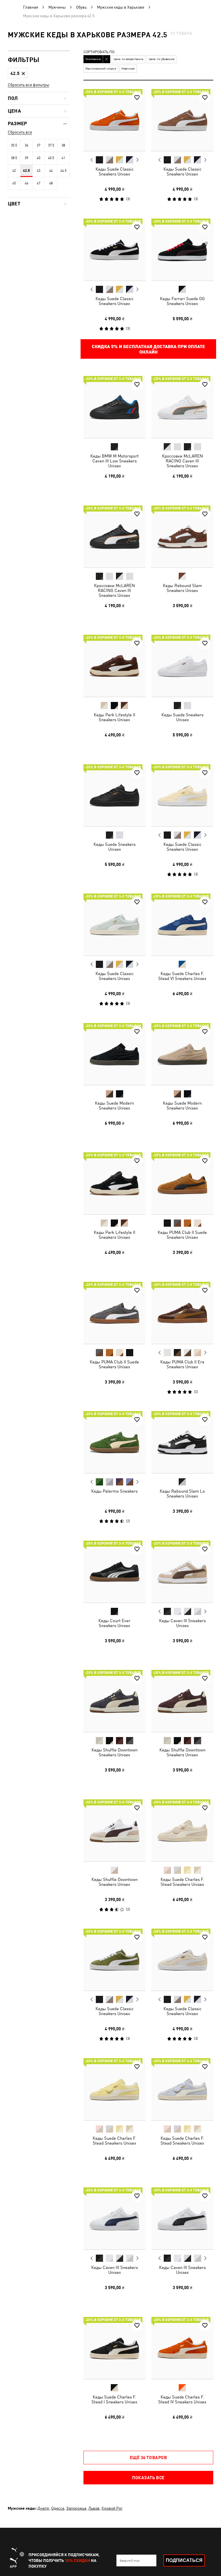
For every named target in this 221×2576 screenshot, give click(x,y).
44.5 (63, 171)
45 (14, 183)
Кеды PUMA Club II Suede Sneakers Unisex (182, 1235)
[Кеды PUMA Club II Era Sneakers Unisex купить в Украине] (182, 1313)
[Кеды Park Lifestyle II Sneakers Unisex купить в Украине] (115, 666)
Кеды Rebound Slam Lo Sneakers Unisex (182, 1493)
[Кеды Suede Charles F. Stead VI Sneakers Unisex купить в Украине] (182, 925)
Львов (94, 2508)
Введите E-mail (130, 2560)
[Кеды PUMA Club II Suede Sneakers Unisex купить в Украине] (182, 1183)
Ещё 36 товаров (148, 2457)
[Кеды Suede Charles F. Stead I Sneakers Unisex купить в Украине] (115, 2348)
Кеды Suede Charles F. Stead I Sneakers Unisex (114, 2399)
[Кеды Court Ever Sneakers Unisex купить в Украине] (115, 1572)
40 (39, 158)
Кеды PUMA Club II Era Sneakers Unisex (182, 1364)
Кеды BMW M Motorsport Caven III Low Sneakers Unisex (115, 461)
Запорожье (76, 2508)
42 (14, 171)
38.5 (14, 158)
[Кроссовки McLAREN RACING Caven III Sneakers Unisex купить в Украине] (182, 407)
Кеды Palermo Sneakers (114, 1491)
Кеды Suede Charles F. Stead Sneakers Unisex (182, 1882)
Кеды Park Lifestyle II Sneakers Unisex (115, 717)
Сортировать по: (99, 52)
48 (51, 183)
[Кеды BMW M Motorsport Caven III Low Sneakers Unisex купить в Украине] (115, 407)
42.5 (26, 171)
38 (63, 145)
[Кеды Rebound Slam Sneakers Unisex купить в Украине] (182, 537)
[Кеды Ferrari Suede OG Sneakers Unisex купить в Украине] (182, 250)
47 (39, 183)
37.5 (51, 145)
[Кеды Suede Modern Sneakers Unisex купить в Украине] (115, 1054)
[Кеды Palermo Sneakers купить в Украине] (115, 1442)
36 (26, 145)
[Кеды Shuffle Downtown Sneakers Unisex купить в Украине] (115, 1701)
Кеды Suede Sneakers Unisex (182, 717)
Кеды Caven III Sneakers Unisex (182, 1623)
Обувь (81, 7)
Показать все (148, 2477)
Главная (31, 7)
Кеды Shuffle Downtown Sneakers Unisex (115, 1752)
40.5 (51, 158)
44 (51, 171)
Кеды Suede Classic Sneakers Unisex (115, 171)
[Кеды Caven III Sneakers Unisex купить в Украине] (182, 1572)
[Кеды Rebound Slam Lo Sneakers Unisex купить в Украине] (182, 1442)
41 (63, 158)
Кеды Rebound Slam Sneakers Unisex (182, 588)
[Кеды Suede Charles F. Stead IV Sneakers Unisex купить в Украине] (182, 2348)
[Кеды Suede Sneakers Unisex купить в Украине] (182, 666)
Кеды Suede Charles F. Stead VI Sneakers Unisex (182, 976)
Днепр (43, 2508)
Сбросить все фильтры (28, 85)
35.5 (14, 145)
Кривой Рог (112, 2508)
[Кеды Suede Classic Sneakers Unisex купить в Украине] (115, 120)
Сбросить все (20, 132)
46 (26, 183)
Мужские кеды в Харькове (121, 7)
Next (137, 160)
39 (26, 158)
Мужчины (57, 7)
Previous (92, 160)
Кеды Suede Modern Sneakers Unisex (114, 1105)
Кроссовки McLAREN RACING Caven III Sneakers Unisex (182, 461)
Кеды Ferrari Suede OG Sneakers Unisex (182, 301)
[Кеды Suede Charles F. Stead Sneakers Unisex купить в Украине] (182, 1830)
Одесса (58, 2508)
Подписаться (184, 2560)
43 (39, 171)
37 (39, 145)
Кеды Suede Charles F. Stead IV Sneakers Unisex (182, 2399)
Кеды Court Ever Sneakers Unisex (114, 1623)
